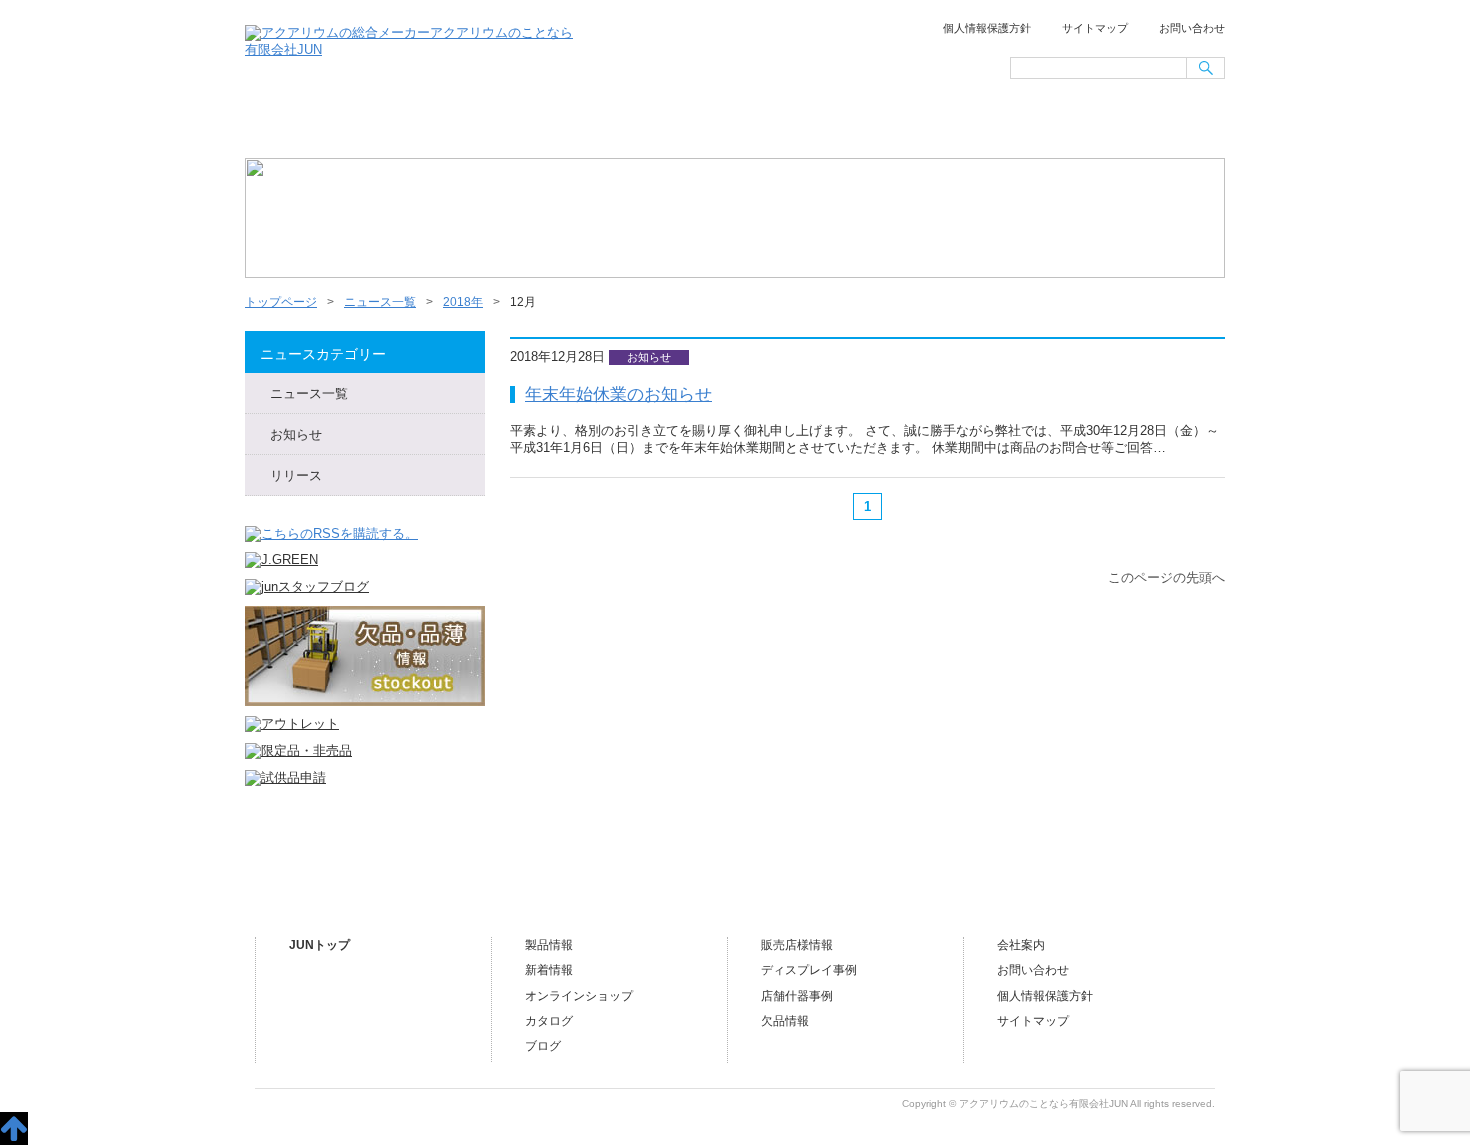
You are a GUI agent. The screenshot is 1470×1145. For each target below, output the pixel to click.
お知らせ (296, 434)
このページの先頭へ (1166, 577)
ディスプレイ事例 (809, 970)
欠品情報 (785, 1021)
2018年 (463, 302)
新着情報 (549, 970)
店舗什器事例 (797, 996)
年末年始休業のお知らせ (618, 394)
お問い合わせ (1192, 28)
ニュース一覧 (453, 126)
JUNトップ (319, 945)
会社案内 (1013, 126)
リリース (296, 475)
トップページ (314, 126)
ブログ (1153, 126)
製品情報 (549, 945)
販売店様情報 (873, 126)
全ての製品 (593, 126)
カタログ (549, 1021)
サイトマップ (1095, 28)
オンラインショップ (733, 126)
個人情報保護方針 (987, 28)
